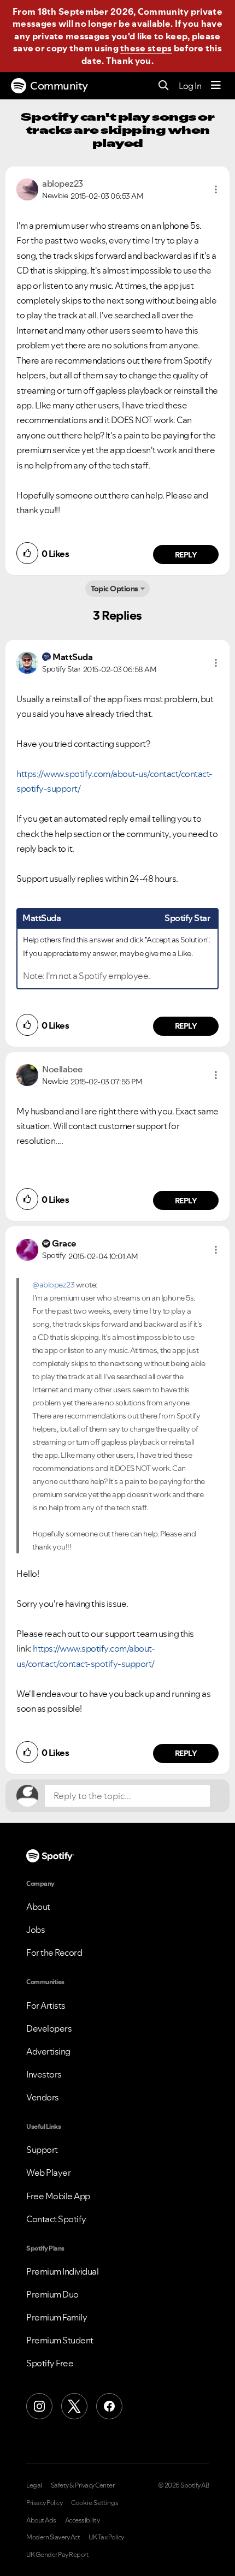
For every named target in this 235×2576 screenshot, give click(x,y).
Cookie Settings (95, 2503)
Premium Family (57, 2317)
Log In (190, 86)
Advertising (48, 2051)
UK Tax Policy (106, 2537)
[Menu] (216, 86)
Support (42, 2150)
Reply (186, 555)
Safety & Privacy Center (83, 2485)
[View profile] (27, 188)
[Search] (164, 86)
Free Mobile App (58, 2196)
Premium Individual (62, 2271)
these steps (146, 48)
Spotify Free (50, 2363)
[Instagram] (39, 2406)
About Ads (41, 2520)
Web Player (48, 2173)
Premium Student (60, 2340)
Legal (34, 2485)
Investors (44, 2074)
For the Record (54, 1952)
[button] (216, 189)
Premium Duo (52, 2294)
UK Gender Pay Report (57, 2555)
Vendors (43, 2097)
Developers (49, 2028)
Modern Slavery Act (53, 2537)
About (38, 1907)
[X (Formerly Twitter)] (74, 2406)
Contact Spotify (56, 2219)
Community (59, 86)
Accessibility (83, 2520)
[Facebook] (109, 2406)
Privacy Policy (44, 2503)
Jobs (36, 1930)
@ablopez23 (53, 1285)
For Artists (46, 2005)
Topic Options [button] (114, 589)
